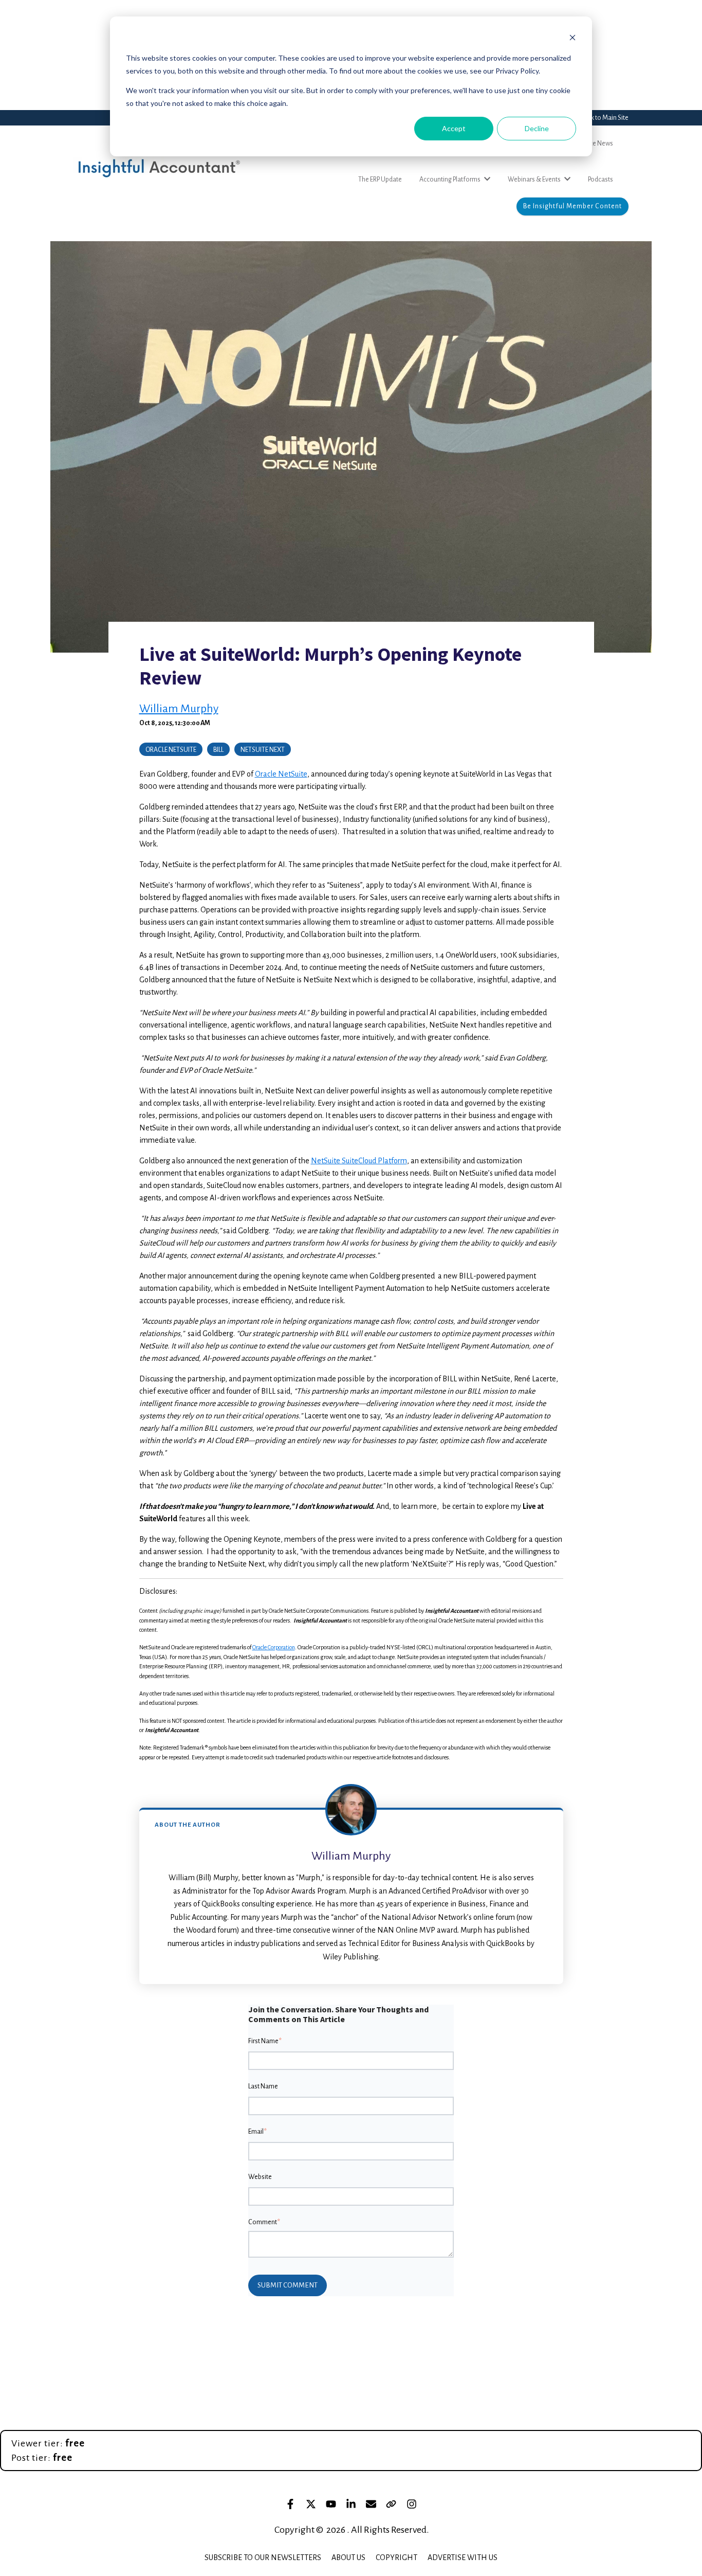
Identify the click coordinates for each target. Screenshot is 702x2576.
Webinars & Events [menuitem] (534, 179)
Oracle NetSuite (281, 774)
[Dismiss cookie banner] (572, 39)
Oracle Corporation (274, 1647)
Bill (218, 750)
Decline (537, 128)
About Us (348, 2557)
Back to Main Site (605, 118)
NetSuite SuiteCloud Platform (359, 1161)
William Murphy (179, 709)
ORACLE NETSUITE (171, 750)
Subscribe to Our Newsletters (263, 2557)
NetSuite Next (263, 750)
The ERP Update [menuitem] (380, 179)
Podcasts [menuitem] (601, 179)
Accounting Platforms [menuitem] (450, 179)
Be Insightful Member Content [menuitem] (572, 206)
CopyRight (396, 2557)
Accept (454, 128)
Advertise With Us (463, 2557)
